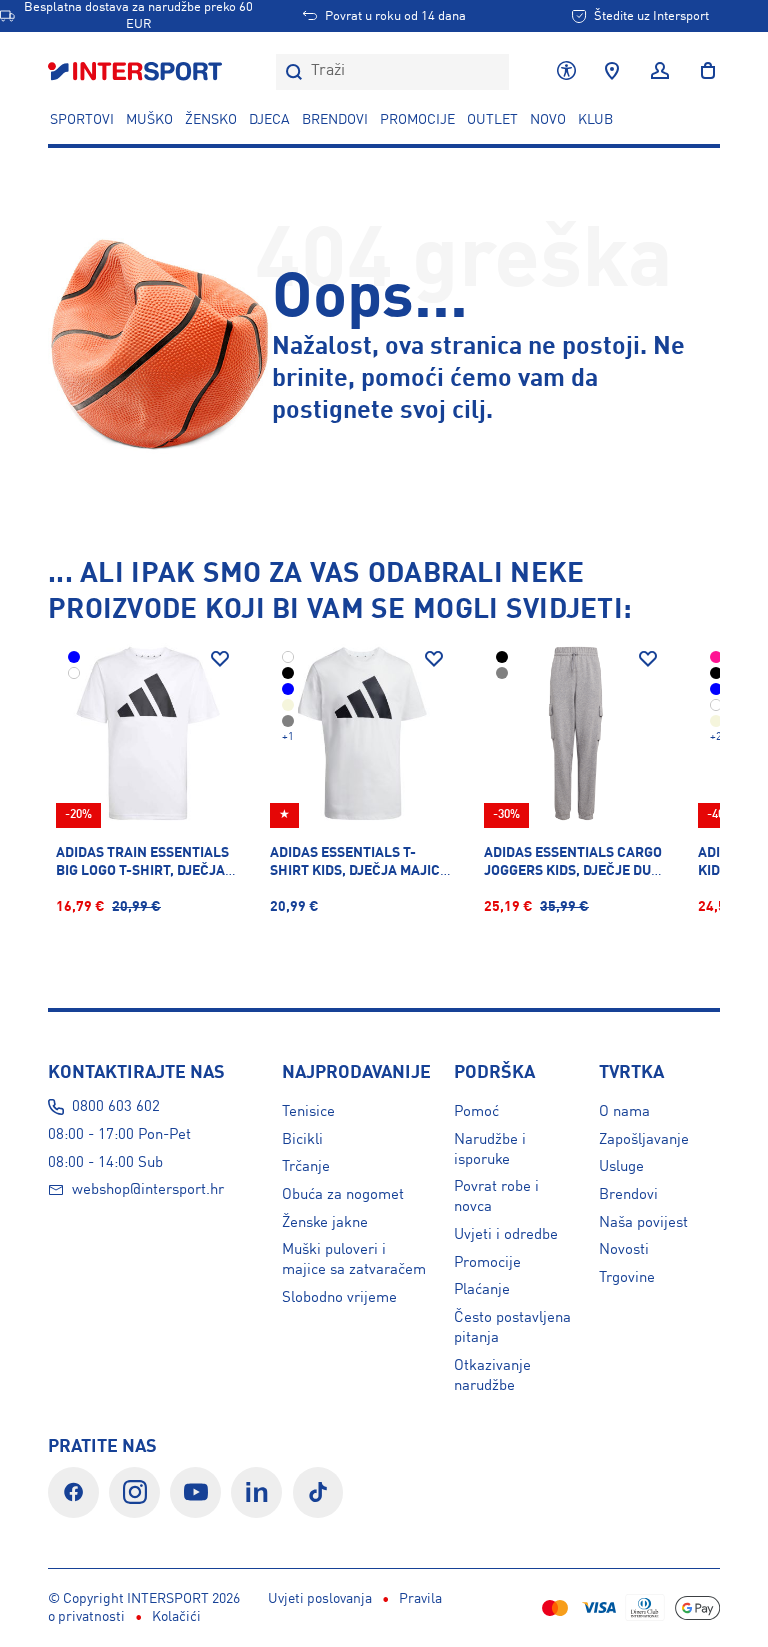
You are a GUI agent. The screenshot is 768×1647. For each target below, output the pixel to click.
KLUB (595, 120)
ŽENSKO (211, 120)
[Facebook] (73, 1492)
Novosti (624, 1250)
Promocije (487, 1263)
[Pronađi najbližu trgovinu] (612, 72)
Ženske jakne (325, 1223)
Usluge (621, 1167)
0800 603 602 (116, 1107)
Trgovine (627, 1278)
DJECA (269, 120)
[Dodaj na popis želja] (220, 659)
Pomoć (476, 1112)
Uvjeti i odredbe (506, 1235)
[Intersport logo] (137, 72)
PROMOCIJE (417, 120)
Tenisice (308, 1112)
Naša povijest (643, 1223)
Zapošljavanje (644, 1140)
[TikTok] (318, 1492)
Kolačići (176, 1617)
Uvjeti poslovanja (320, 1599)
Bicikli (302, 1140)
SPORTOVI (82, 120)
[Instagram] (134, 1492)
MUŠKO (149, 120)
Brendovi (335, 120)
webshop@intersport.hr (148, 1190)
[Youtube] (195, 1492)
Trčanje (306, 1167)
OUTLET (492, 120)
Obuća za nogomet (343, 1195)
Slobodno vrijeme (339, 1298)
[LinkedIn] (256, 1492)
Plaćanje (482, 1290)
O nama (624, 1112)
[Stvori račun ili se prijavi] (660, 72)
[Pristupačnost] (566, 72)
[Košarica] (702, 72)
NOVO (548, 120)
